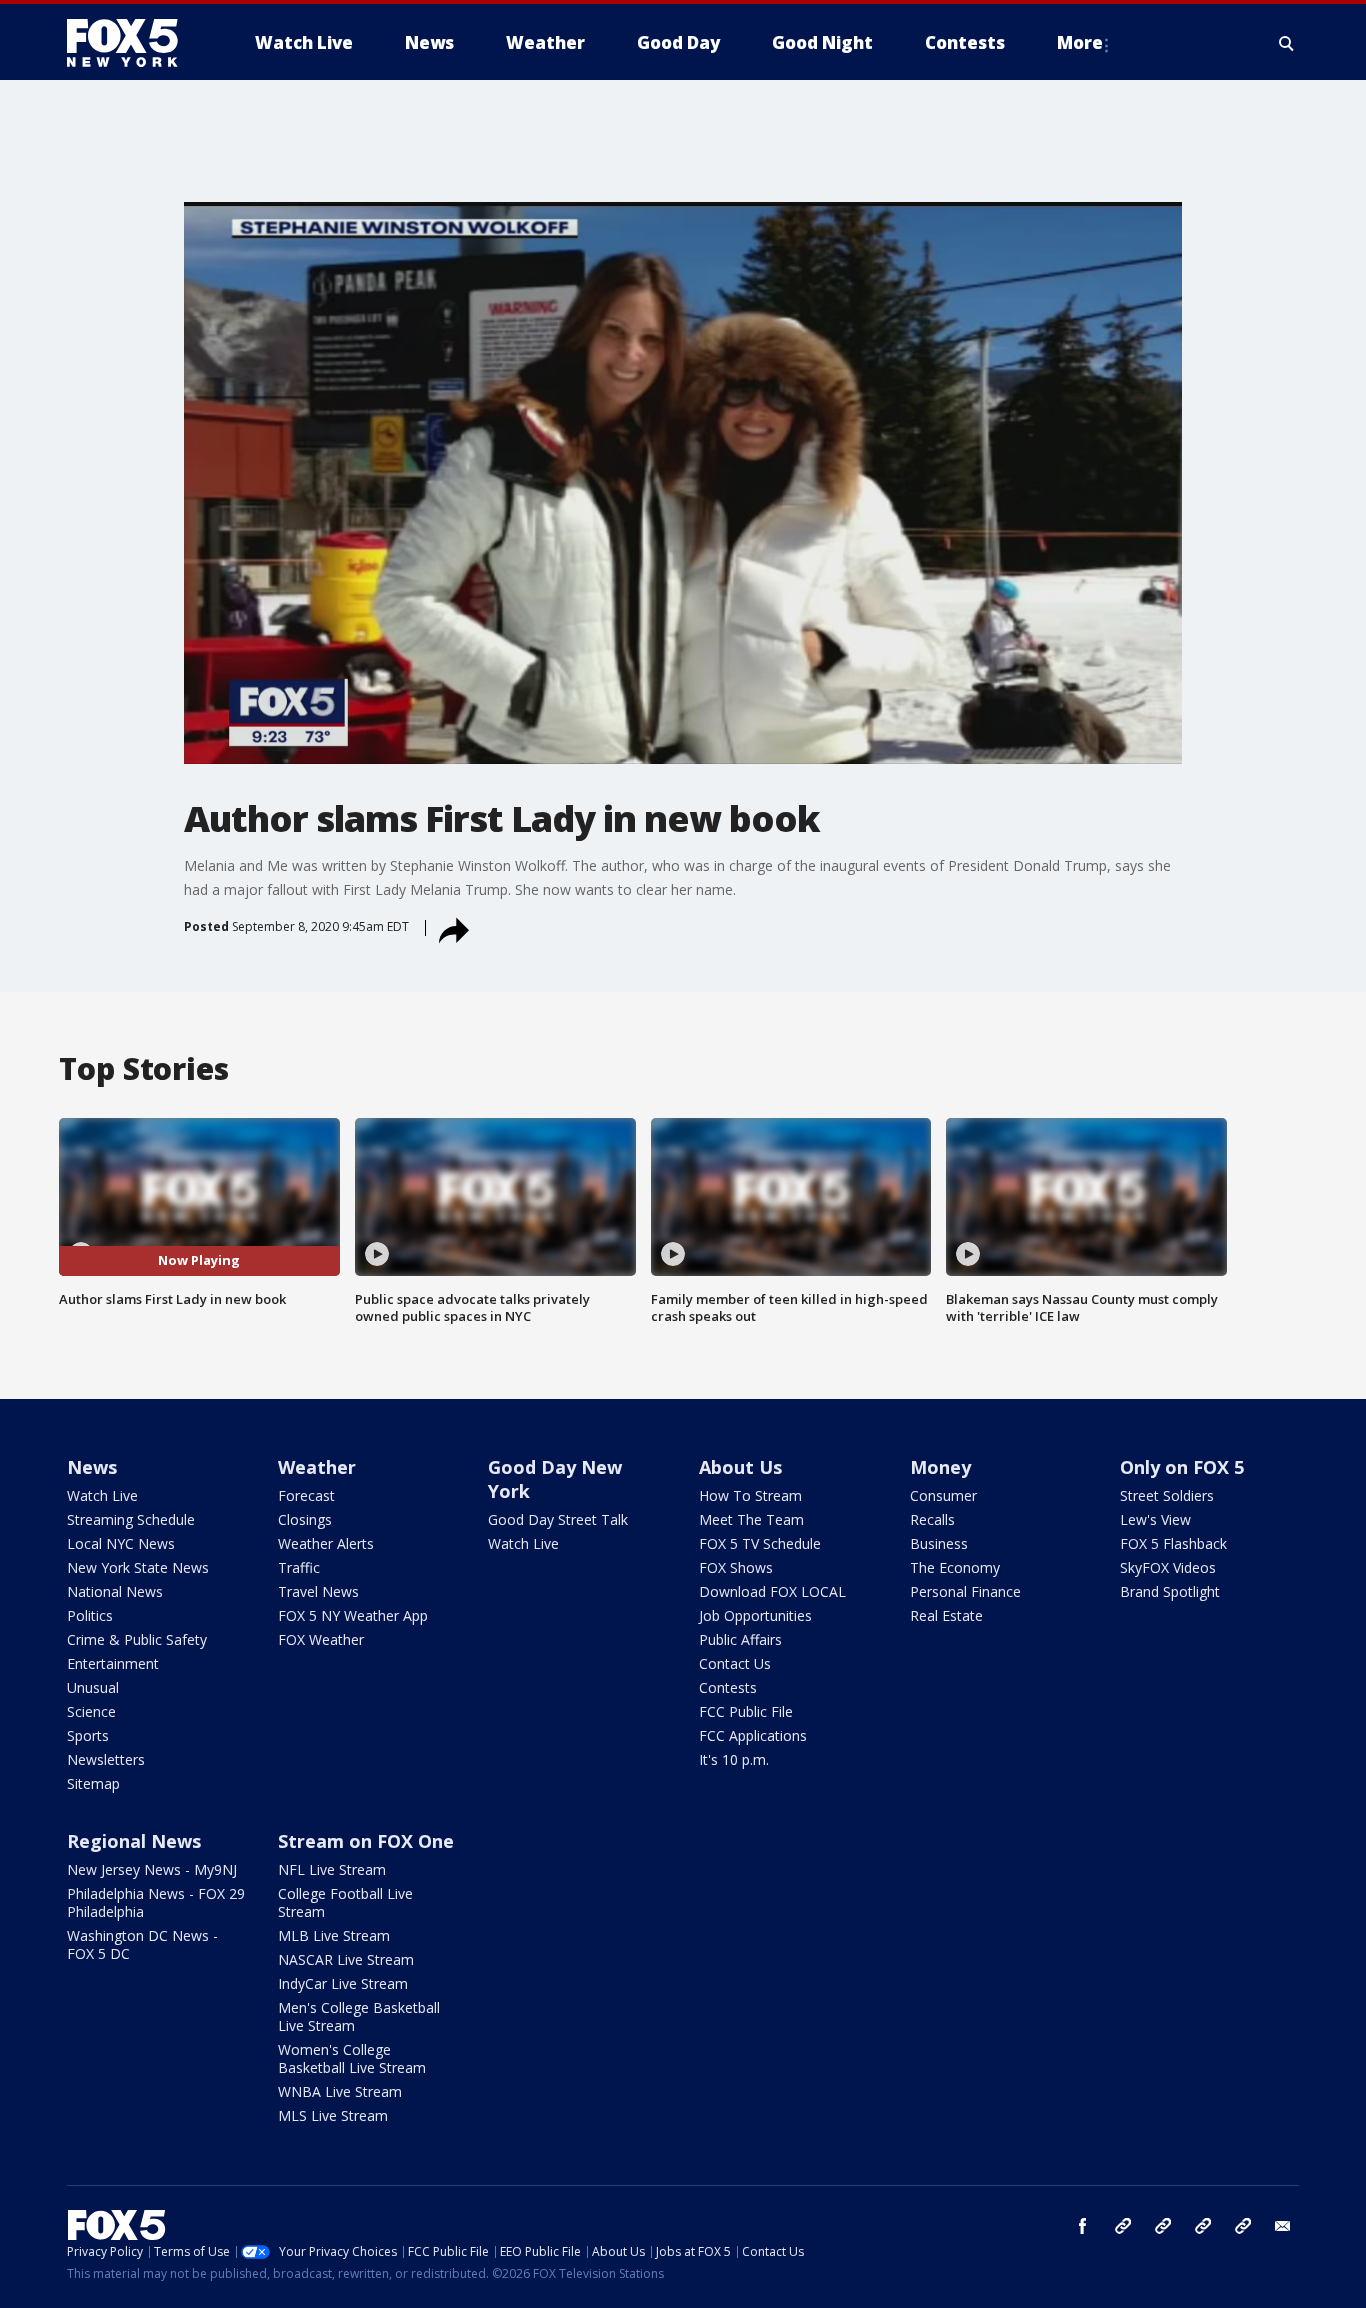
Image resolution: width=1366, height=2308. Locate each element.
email (1283, 2226)
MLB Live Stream (334, 1935)
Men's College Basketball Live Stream (359, 2016)
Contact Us (735, 1663)
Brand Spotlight (1170, 1591)
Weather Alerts (326, 1543)
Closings (305, 1519)
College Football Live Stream (345, 1902)
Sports (88, 1735)
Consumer (943, 1495)
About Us (740, 1467)
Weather (317, 1467)
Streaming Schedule (131, 1519)
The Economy (955, 1567)
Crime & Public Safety (137, 1639)
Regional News (134, 1841)
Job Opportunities (755, 1615)
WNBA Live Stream (340, 2091)
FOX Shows (736, 1567)
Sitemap (93, 1783)
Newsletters (106, 1759)
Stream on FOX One (366, 1841)
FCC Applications (753, 1735)
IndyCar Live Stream (343, 1983)
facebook (1083, 2226)
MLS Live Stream (333, 2115)
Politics (90, 1615)
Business (939, 1543)
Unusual (93, 1687)
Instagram (1123, 2226)
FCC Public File (746, 1711)
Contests (728, 1687)
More (1080, 42)
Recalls (932, 1519)
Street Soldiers (1167, 1495)
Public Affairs (740, 1639)
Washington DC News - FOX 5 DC (142, 1944)
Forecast (306, 1495)
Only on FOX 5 (1182, 1467)
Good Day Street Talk (558, 1519)
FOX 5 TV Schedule (760, 1543)
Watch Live (102, 1495)
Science (91, 1711)
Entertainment (113, 1663)
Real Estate (946, 1615)
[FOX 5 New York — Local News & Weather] (133, 43)
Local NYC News (121, 1543)
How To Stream (750, 1495)
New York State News (138, 1567)
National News (115, 1591)
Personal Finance (965, 1591)
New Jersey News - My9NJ (152, 1869)
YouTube (1203, 2226)
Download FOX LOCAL (772, 1591)
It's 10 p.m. (734, 1759)
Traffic (299, 1567)
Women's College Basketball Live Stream (352, 2058)
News (92, 1467)
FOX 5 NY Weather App (353, 1615)
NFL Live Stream (332, 1869)
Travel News (318, 1591)
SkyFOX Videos (1168, 1567)
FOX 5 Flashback (1173, 1543)
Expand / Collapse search (1287, 43)
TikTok (1163, 2226)
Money (940, 1467)
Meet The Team (751, 1519)
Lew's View (1155, 1519)
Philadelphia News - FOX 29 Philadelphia (156, 1902)
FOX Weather (321, 1639)
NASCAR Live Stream (346, 1959)
